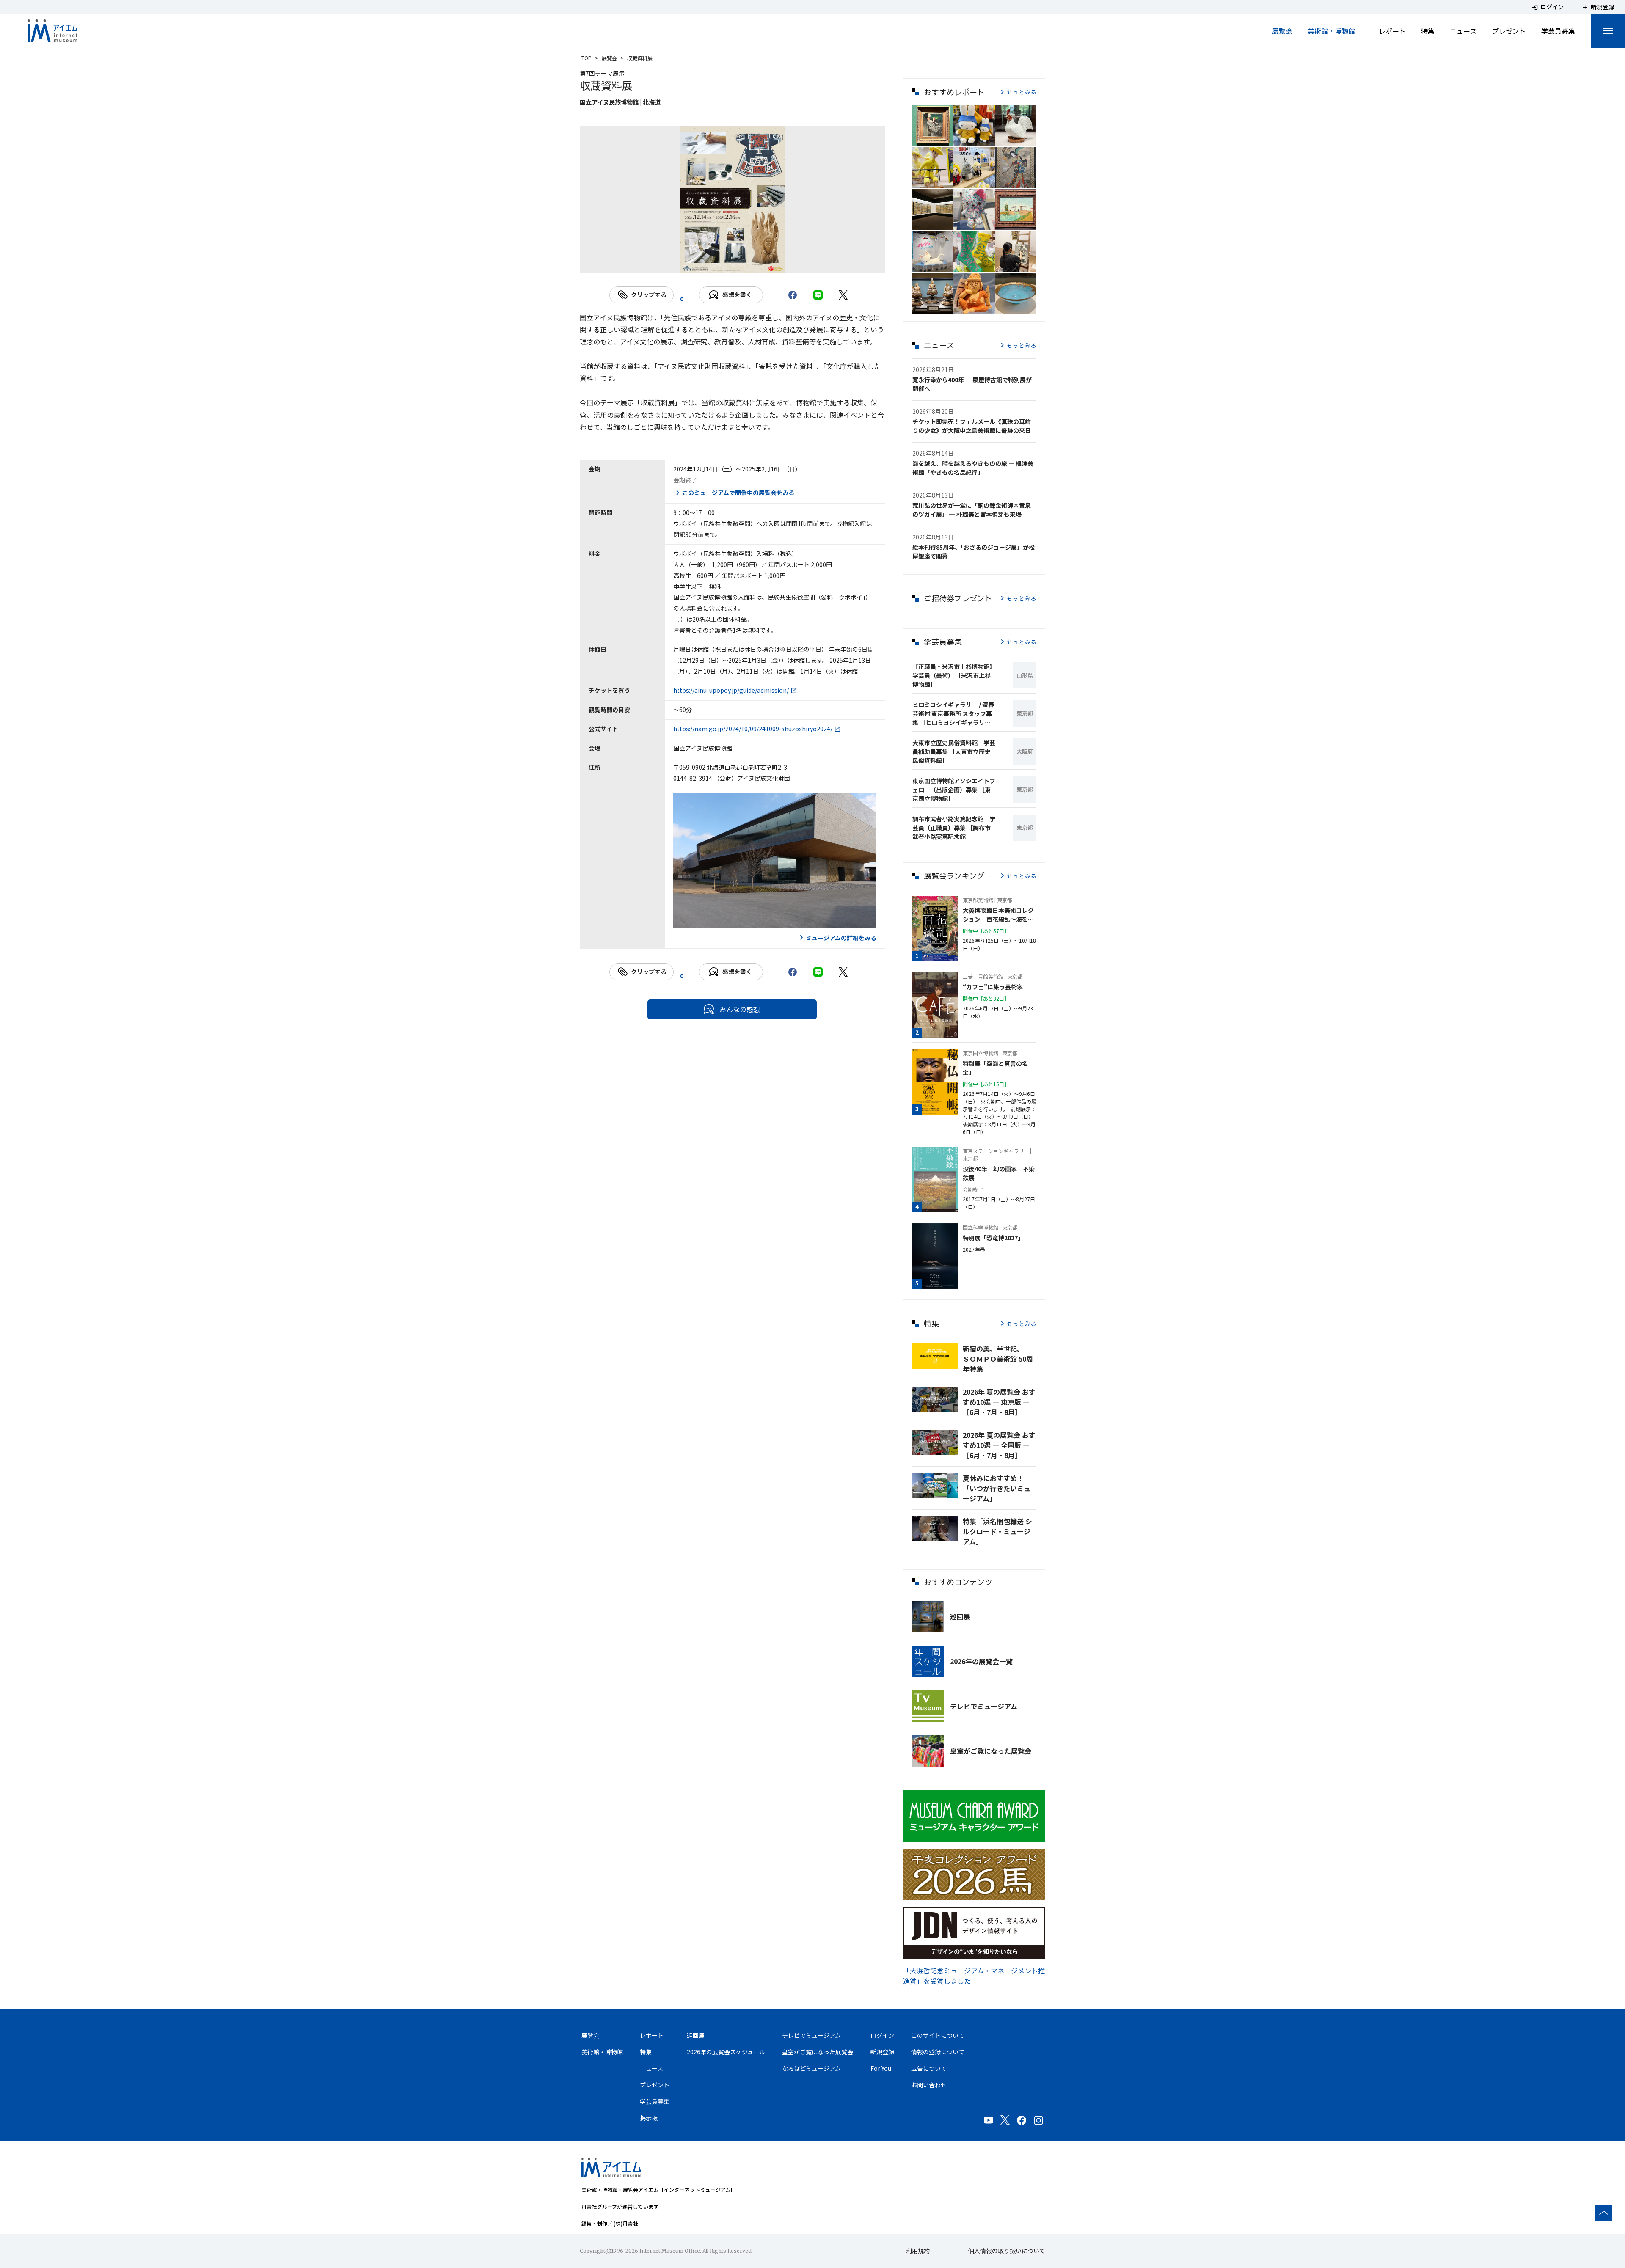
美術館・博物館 (1331, 31)
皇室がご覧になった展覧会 (991, 1751)
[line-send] (818, 295)
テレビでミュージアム (984, 1706)
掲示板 (649, 2118)
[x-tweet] (843, 295)
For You (881, 2068)
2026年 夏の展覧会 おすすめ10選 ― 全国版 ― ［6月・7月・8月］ (999, 1445)
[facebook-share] (793, 295)
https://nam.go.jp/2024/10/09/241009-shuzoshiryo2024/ (753, 729)
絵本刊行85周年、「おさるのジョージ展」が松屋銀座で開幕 (974, 552)
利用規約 (918, 2251)
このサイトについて (938, 2035)
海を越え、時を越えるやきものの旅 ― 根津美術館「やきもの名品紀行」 (973, 468)
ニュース (1463, 31)
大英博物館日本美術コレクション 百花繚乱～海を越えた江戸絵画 (998, 915)
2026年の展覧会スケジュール (726, 2052)
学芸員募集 (1558, 31)
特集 (1428, 31)
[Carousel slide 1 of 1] (733, 262)
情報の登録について (938, 2052)
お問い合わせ (929, 2085)
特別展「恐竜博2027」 (993, 1238)
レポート (1392, 31)
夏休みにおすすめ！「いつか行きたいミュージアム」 (997, 1488)
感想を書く (737, 295)
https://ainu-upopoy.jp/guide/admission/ (731, 690)
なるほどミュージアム (811, 2068)
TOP (587, 58)
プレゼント (1509, 31)
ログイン (882, 2035)
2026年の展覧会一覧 (981, 1661)
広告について (929, 2068)
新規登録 (882, 2052)
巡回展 (960, 1616)
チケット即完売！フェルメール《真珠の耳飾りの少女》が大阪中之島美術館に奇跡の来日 (972, 426)
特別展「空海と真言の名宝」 (995, 1068)
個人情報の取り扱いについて (1007, 2251)
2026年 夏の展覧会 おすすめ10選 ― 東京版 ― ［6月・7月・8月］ (999, 1402)
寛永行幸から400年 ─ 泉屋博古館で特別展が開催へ (972, 384)
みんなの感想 (740, 1009)
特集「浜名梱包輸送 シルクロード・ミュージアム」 (997, 1531)
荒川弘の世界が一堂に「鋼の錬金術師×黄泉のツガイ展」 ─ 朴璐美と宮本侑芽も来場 (972, 510)
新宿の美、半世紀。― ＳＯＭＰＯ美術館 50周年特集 (998, 1359)
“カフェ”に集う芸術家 (993, 987)
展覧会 (1282, 31)
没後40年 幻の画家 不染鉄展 (999, 1173)
